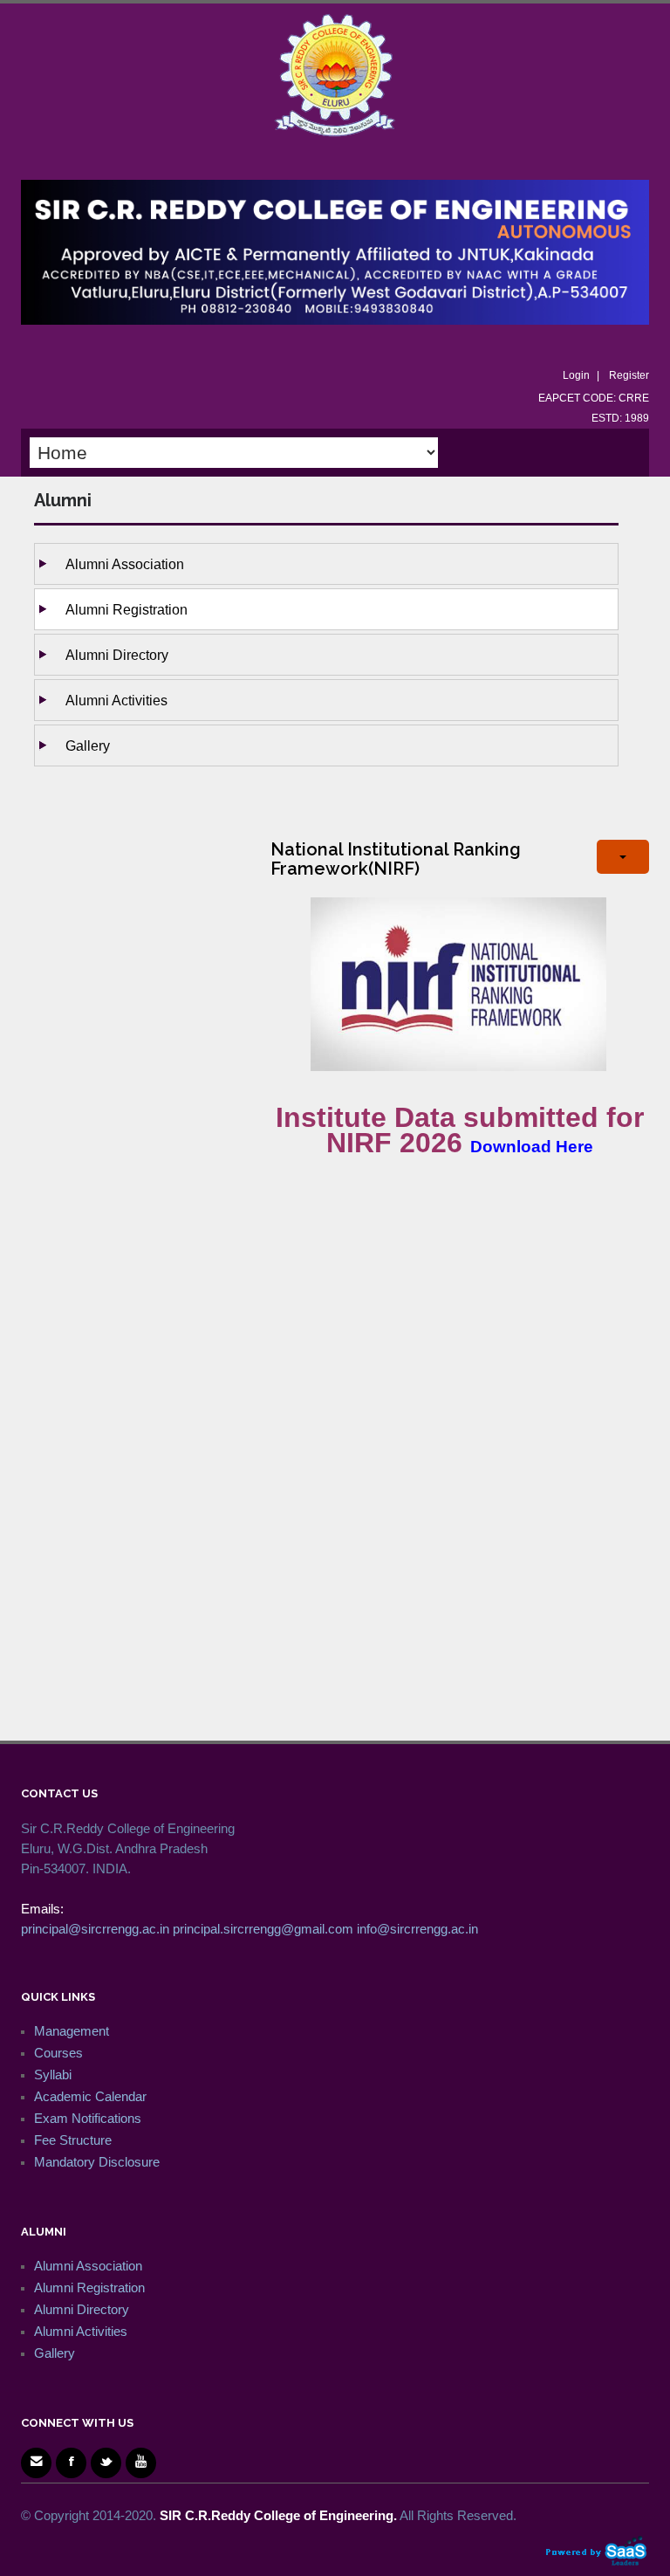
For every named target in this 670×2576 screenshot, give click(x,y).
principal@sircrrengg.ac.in (95, 1929)
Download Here (532, 1147)
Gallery (88, 745)
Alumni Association (125, 564)
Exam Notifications (88, 2118)
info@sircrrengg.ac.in (417, 1929)
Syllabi (53, 2075)
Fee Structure (73, 2140)
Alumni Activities (116, 700)
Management (72, 2031)
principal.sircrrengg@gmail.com (263, 1929)
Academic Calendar (90, 2096)
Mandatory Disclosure (97, 2162)
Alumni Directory (117, 655)
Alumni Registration (126, 609)
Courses (58, 2053)
